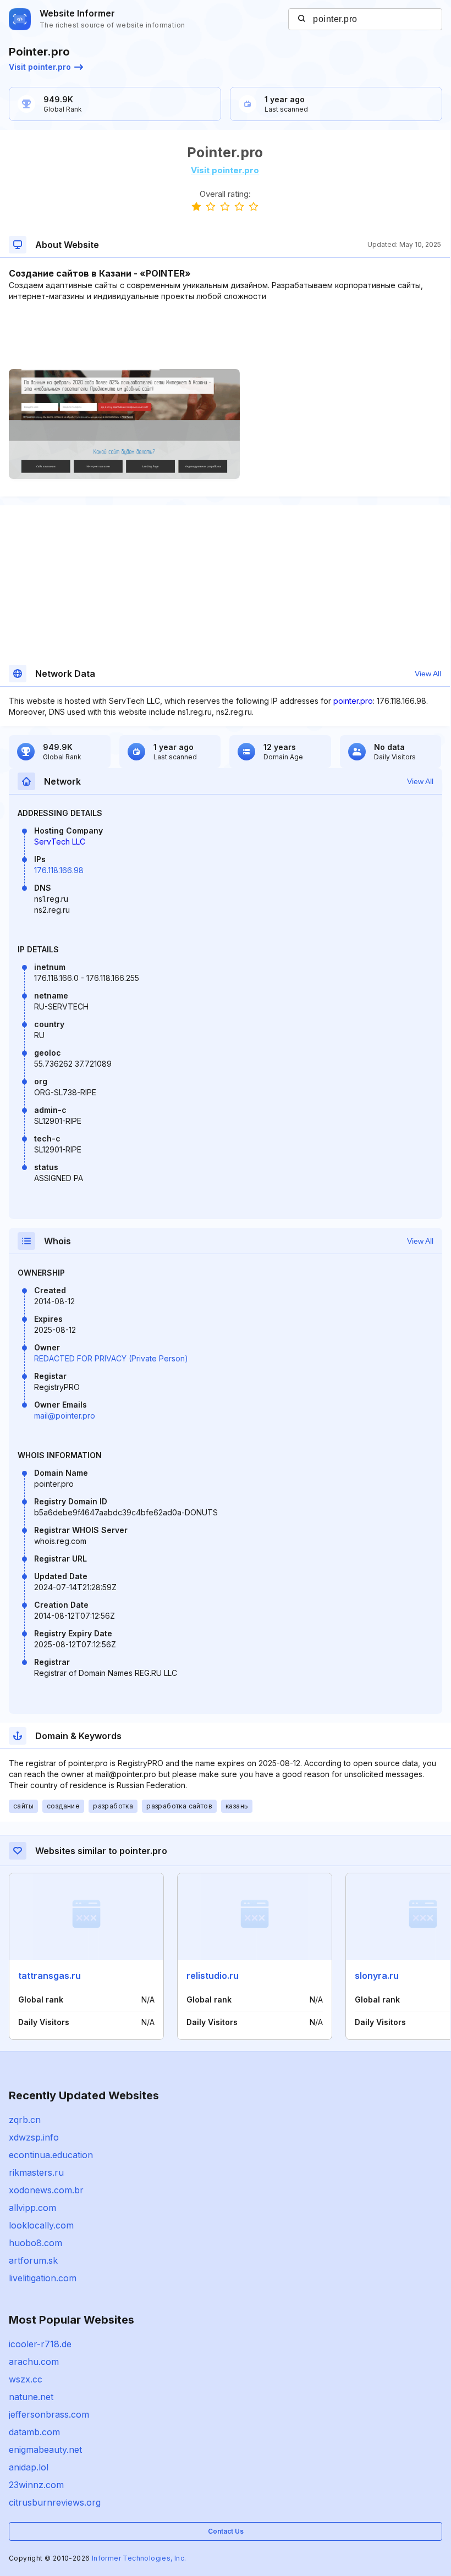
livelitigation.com (43, 2278)
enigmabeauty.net (45, 2450)
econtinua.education (51, 2155)
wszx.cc (26, 2379)
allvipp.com (32, 2208)
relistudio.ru (213, 1976)
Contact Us (226, 2531)
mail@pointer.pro (65, 1416)
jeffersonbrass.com (49, 2414)
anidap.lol (29, 2467)
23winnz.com (36, 2485)
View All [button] (428, 674)
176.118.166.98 (59, 870)
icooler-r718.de (40, 2344)
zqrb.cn (25, 2120)
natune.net (31, 2397)
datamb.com (34, 2432)
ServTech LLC (60, 842)
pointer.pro (353, 701)
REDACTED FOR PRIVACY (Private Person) (111, 1358)
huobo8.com (35, 2243)
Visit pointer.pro (40, 67)
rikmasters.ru (36, 2172)
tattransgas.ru (50, 1976)
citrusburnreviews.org (55, 2502)
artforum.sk (33, 2260)
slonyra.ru (377, 1976)
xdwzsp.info (34, 2137)
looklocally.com (41, 2225)
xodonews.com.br (46, 2190)
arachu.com (34, 2362)
